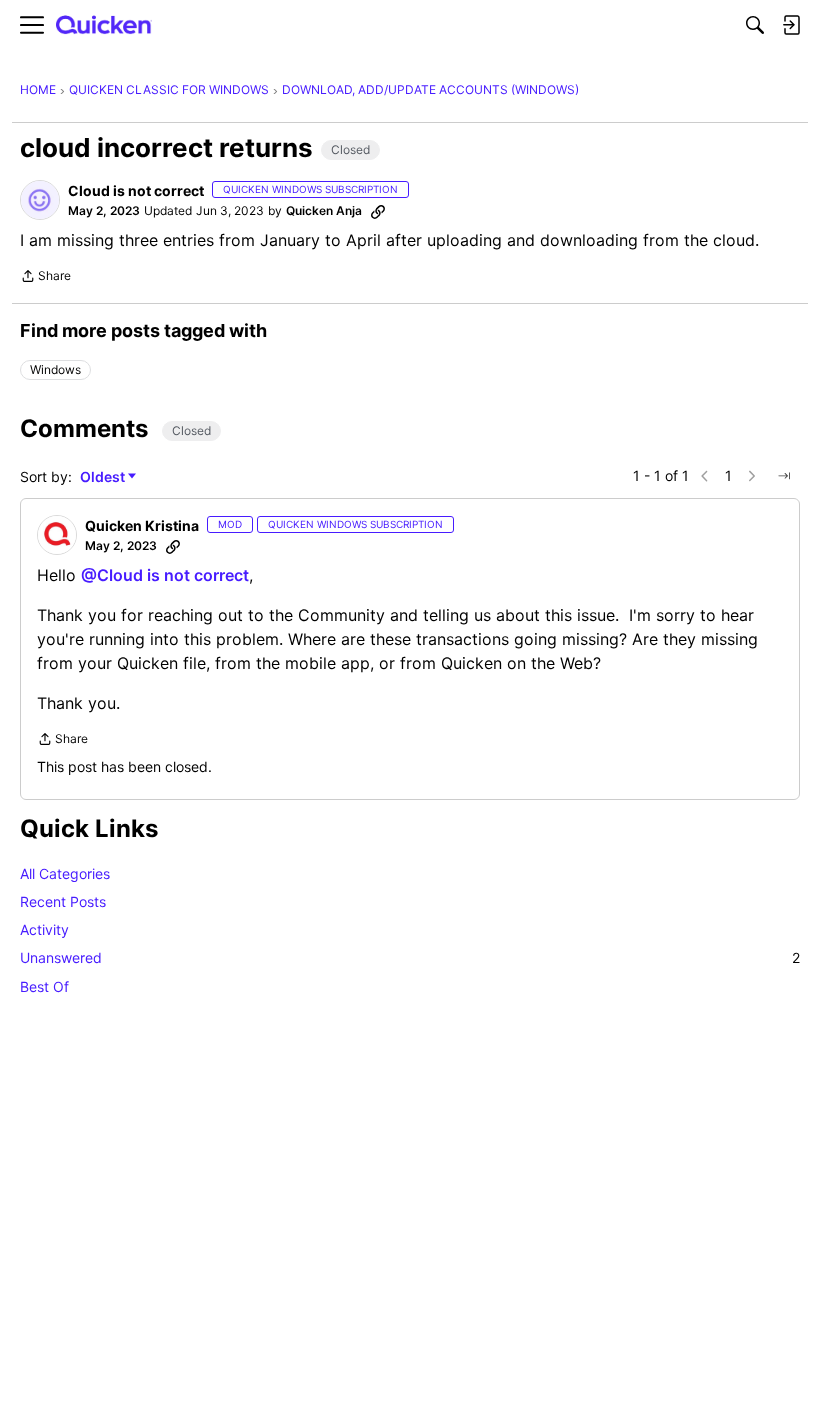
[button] (40, 200)
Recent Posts (63, 901)
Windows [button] (55, 369)
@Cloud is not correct (165, 575)
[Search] (755, 25)
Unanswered (410, 957)
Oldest (104, 477)
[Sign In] (791, 25)
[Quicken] (104, 25)
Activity (44, 929)
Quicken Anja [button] (324, 210)
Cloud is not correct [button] (136, 190)
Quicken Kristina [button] (142, 525)
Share (45, 278)
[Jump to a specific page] (784, 476)
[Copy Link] (378, 211)
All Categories (65, 873)
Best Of (44, 986)
